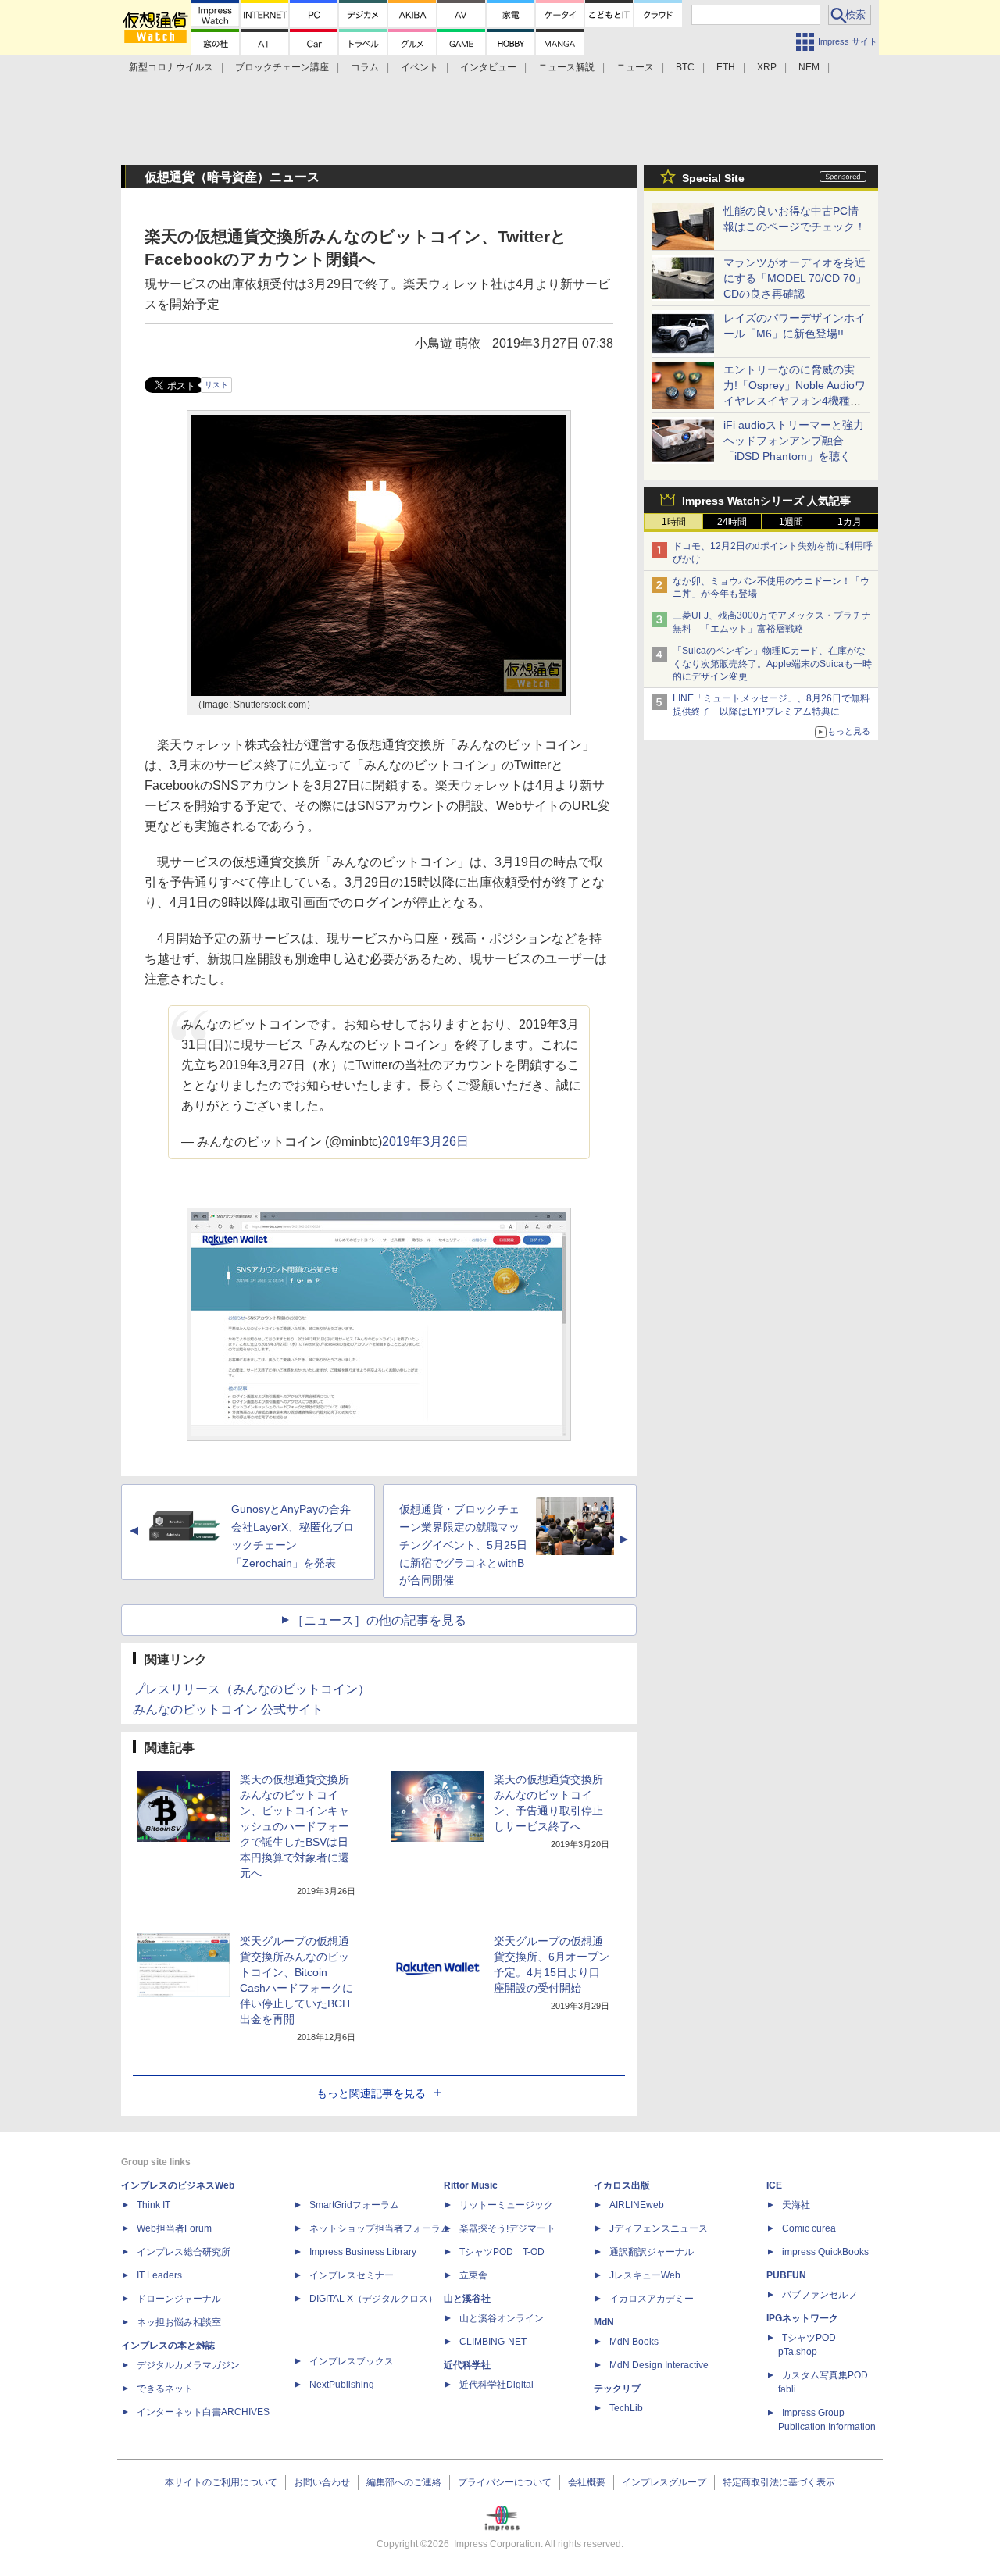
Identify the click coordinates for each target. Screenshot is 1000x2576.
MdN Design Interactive (659, 2365)
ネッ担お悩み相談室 (179, 2322)
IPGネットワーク (802, 2318)
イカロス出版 (622, 2185)
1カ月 (850, 522)
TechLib (626, 2408)
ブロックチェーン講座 (282, 67)
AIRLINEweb (637, 2205)
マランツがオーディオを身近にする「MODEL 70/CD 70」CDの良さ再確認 (795, 278)
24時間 (732, 522)
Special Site (713, 178)
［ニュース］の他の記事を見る (379, 1620)
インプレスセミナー (352, 2275)
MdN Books (634, 2342)
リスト (216, 385)
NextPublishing (342, 2385)
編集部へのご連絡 (404, 2482)
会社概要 (587, 2482)
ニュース (635, 67)
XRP (767, 67)
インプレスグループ (664, 2482)
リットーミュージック (506, 2205)
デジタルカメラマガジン (188, 2365)
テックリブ (617, 2389)
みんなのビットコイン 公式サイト (228, 1709)
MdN (604, 2322)
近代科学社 (467, 2365)
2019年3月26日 (425, 1142)
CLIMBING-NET (493, 2342)
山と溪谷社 (467, 2299)
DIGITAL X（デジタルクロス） (373, 2299)
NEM (809, 67)
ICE (774, 2185)
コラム (365, 67)
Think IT (154, 2205)
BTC (685, 67)
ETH (726, 67)
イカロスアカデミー (652, 2299)
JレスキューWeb (645, 2275)
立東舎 (473, 2275)
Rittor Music (471, 2185)
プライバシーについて (505, 2482)
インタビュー (488, 67)
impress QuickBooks (825, 2252)
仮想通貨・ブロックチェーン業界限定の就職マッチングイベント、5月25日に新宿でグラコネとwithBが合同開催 (463, 1545)
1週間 (791, 522)
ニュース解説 (566, 67)
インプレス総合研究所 (184, 2252)
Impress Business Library (363, 2252)
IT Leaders (159, 2275)
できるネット (165, 2389)
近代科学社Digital (496, 2385)
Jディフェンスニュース (659, 2228)
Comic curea (809, 2228)
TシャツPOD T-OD (502, 2252)
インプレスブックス (352, 2361)
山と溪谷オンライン (502, 2318)
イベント (420, 67)
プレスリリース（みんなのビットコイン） (252, 1689)
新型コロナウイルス (171, 67)
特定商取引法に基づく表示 (779, 2482)
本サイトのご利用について (221, 2482)
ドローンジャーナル (179, 2299)
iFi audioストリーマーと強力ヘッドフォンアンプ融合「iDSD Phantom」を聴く (794, 441)
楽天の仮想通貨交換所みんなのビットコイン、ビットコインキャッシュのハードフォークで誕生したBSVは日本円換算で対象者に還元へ (295, 1826)
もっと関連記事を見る (371, 2093)
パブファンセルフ (820, 2295)
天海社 (796, 2205)
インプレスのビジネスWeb (178, 2185)
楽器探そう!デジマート (507, 2228)
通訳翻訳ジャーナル (652, 2252)
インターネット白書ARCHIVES (203, 2412)
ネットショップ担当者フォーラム (380, 2228)
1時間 (674, 522)
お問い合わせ (322, 2482)
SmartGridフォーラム (354, 2205)
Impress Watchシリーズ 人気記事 (766, 501)
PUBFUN (786, 2275)
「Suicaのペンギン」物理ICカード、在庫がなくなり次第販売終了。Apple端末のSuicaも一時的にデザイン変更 (772, 664)
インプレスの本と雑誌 (168, 2346)
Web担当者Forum (174, 2228)
